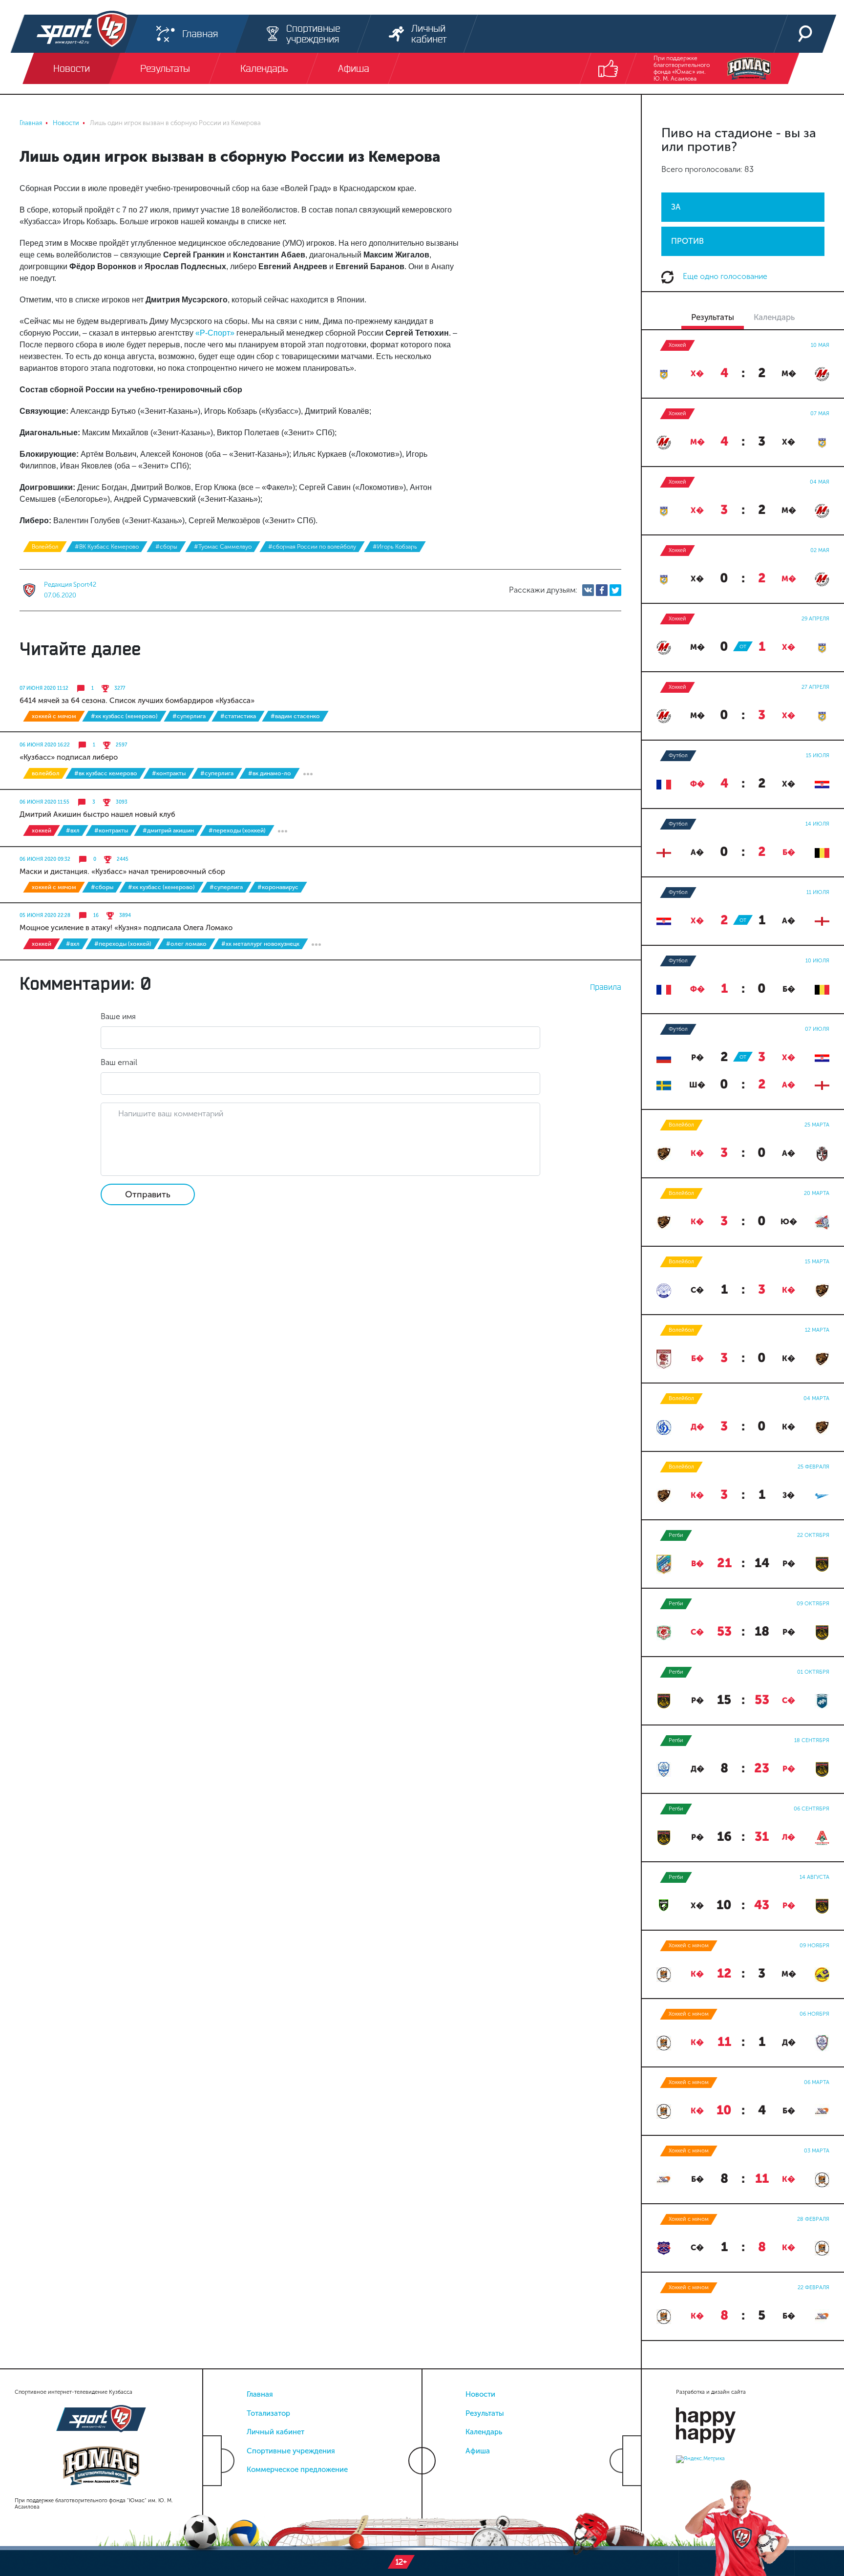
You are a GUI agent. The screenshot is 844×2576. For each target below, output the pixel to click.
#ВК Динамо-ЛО (270, 773)
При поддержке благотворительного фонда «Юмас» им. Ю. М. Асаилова (682, 68)
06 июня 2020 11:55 (44, 802)
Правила (606, 987)
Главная (260, 2394)
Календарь (484, 2432)
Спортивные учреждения (291, 2451)
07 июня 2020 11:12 (44, 688)
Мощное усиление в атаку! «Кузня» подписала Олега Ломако (126, 928)
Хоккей (42, 830)
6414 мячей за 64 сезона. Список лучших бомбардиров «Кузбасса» (137, 701)
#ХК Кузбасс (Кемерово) (124, 716)
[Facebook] (602, 590)
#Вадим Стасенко (295, 716)
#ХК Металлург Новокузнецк (260, 944)
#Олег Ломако (186, 944)
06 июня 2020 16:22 (45, 745)
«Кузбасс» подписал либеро (69, 757)
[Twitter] (615, 590)
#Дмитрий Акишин (168, 830)
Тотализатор (268, 2413)
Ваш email (119, 1062)
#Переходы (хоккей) (237, 830)
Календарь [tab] (774, 317)
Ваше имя (118, 1016)
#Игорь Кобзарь (395, 547)
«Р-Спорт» (215, 333)
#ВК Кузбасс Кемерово (107, 547)
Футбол (678, 756)
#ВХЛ (73, 830)
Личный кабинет (275, 2432)
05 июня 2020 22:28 (45, 915)
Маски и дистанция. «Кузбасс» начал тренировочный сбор (122, 872)
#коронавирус (278, 887)
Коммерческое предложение (297, 2470)
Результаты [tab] (713, 317)
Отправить (148, 1194)
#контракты (169, 773)
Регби (676, 1535)
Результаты (485, 2413)
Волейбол (45, 547)
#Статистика (238, 716)
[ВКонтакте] (588, 590)
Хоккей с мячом (54, 716)
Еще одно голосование (724, 276)
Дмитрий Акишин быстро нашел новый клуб (97, 814)
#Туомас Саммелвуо (223, 547)
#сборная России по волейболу (312, 547)
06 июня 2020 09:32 (45, 859)
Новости (480, 2394)
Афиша (478, 2451)
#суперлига (189, 716)
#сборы (166, 547)
